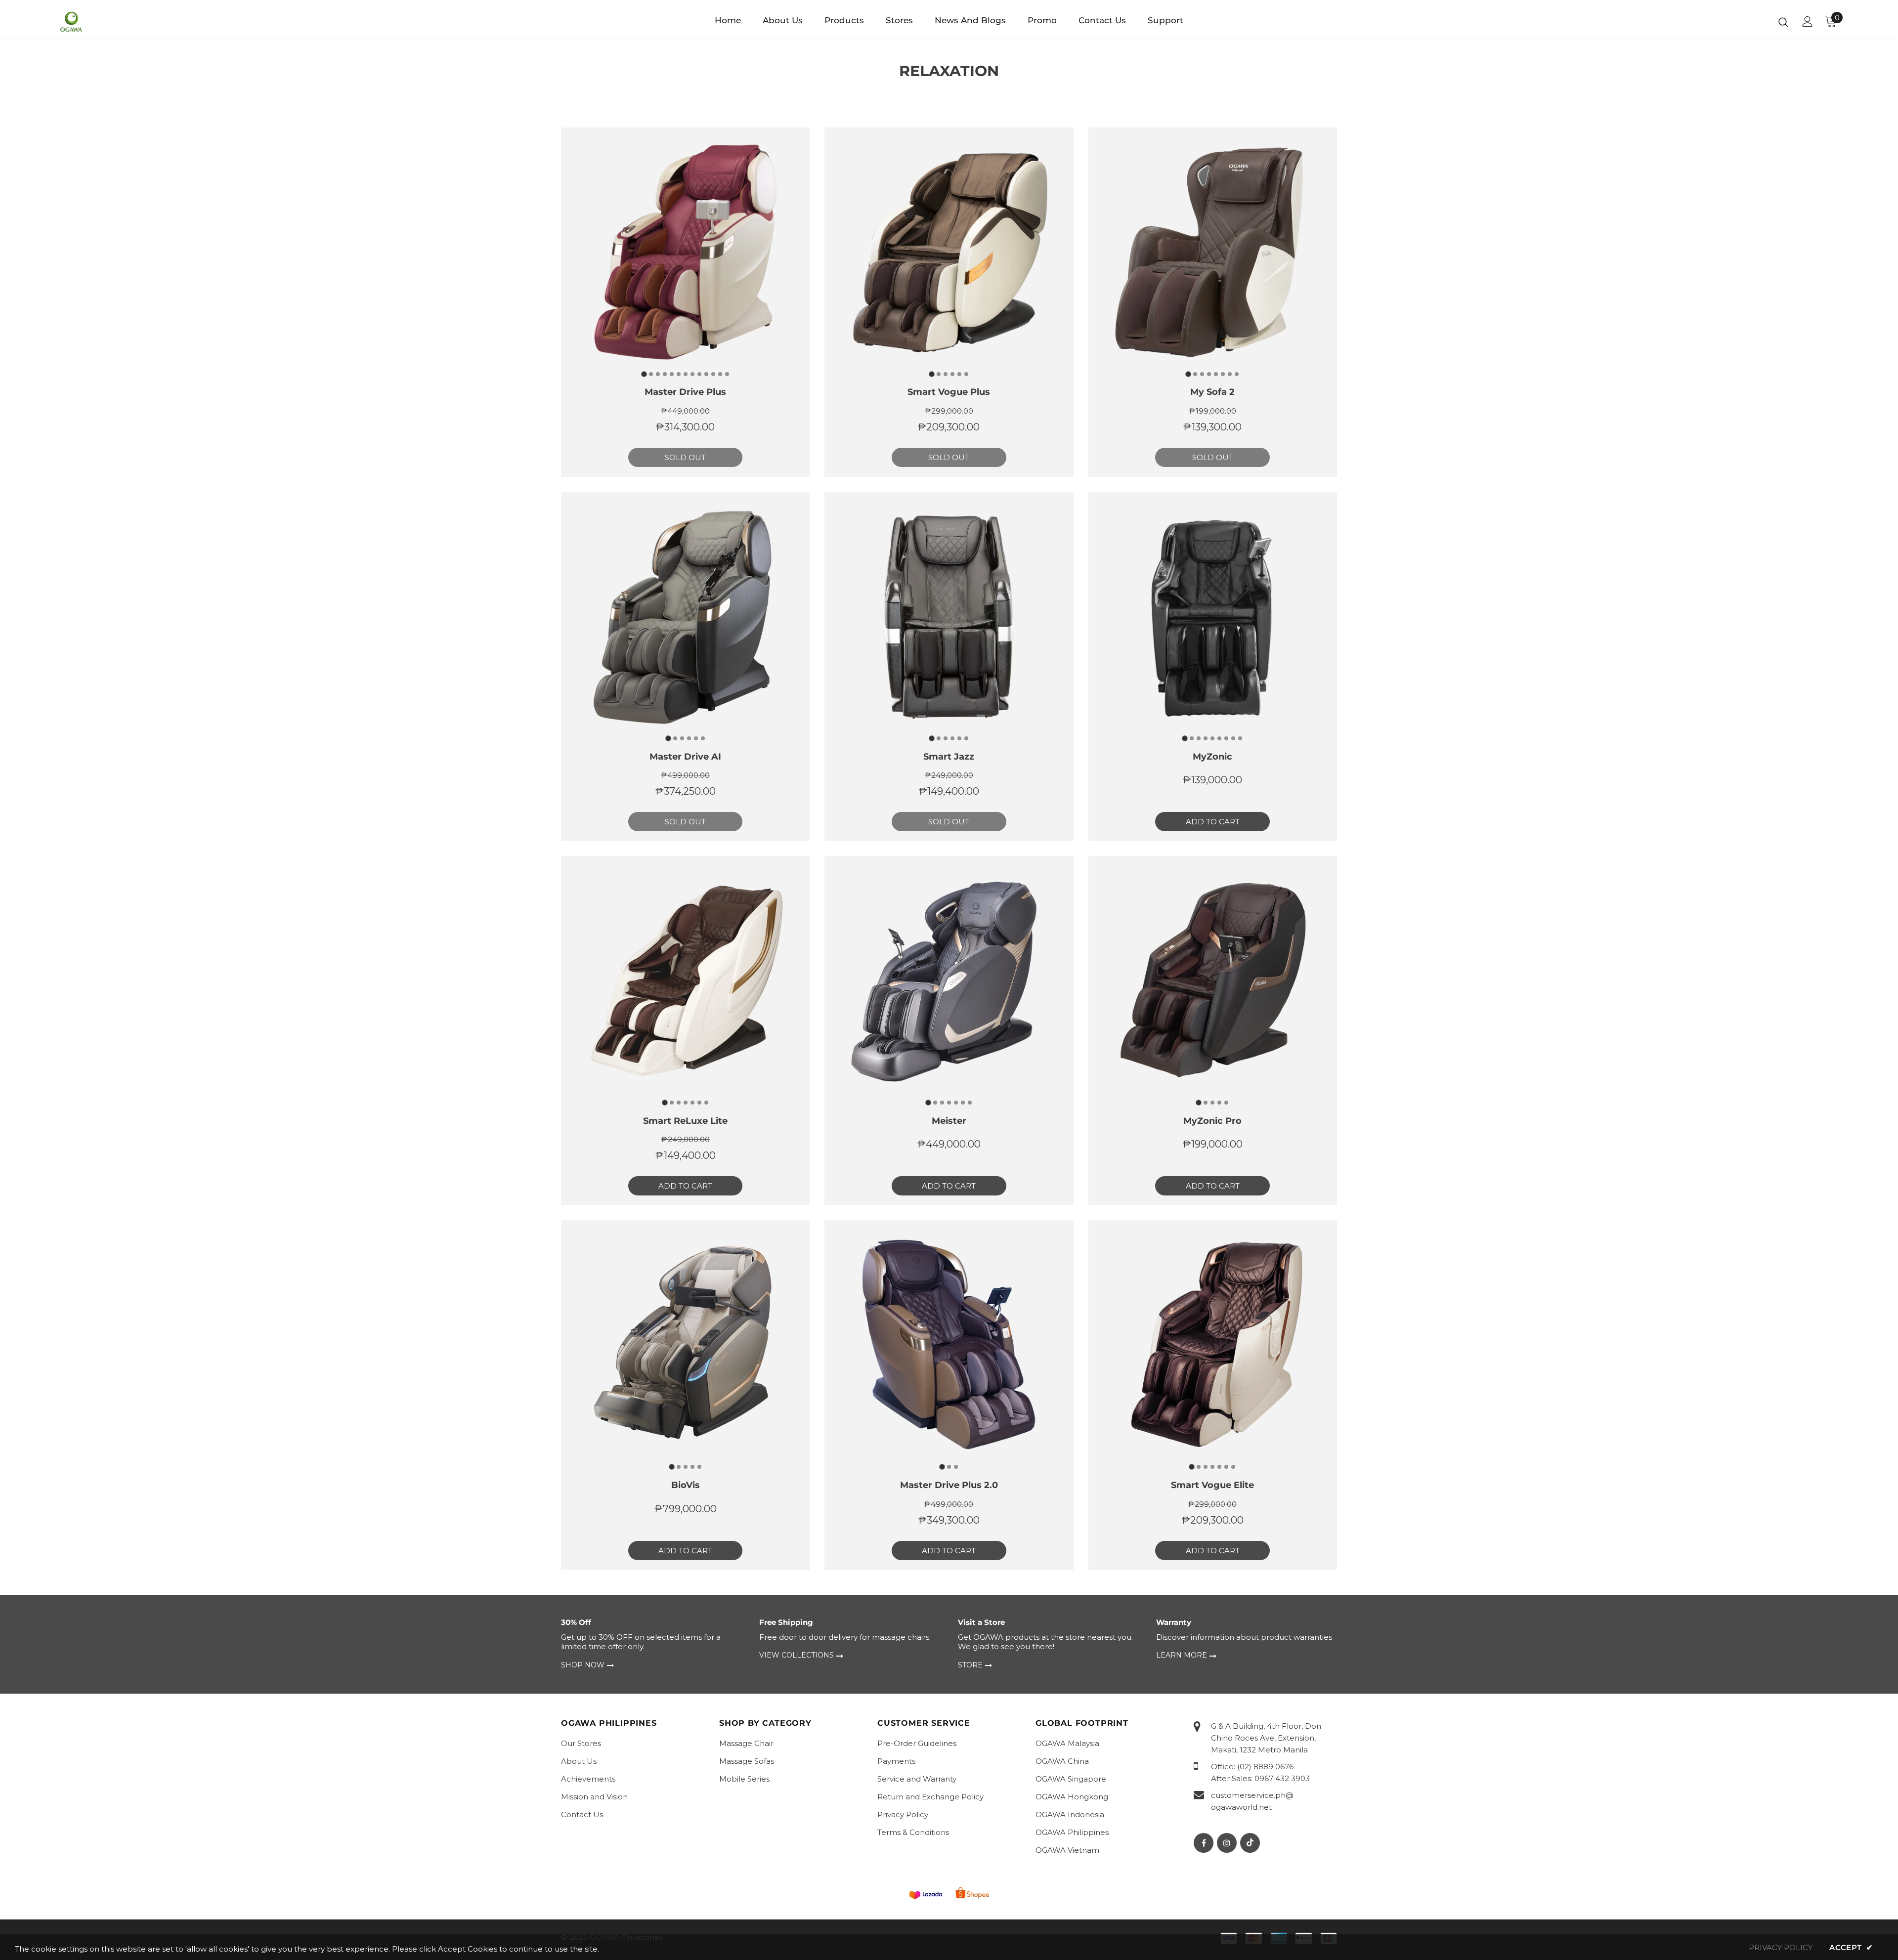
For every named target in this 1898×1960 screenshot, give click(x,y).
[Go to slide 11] (713, 374)
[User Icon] (1808, 21)
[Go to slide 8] (692, 374)
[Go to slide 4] (665, 374)
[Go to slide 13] (727, 374)
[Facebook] (1204, 1843)
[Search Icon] (1783, 22)
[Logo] (118, 22)
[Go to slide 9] (699, 374)
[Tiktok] (1250, 1843)
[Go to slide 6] (679, 374)
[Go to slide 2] (651, 374)
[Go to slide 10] (706, 374)
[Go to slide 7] (686, 374)
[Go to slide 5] (672, 374)
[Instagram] (1227, 1843)
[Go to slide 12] (720, 374)
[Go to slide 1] (644, 374)
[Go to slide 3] (658, 374)
